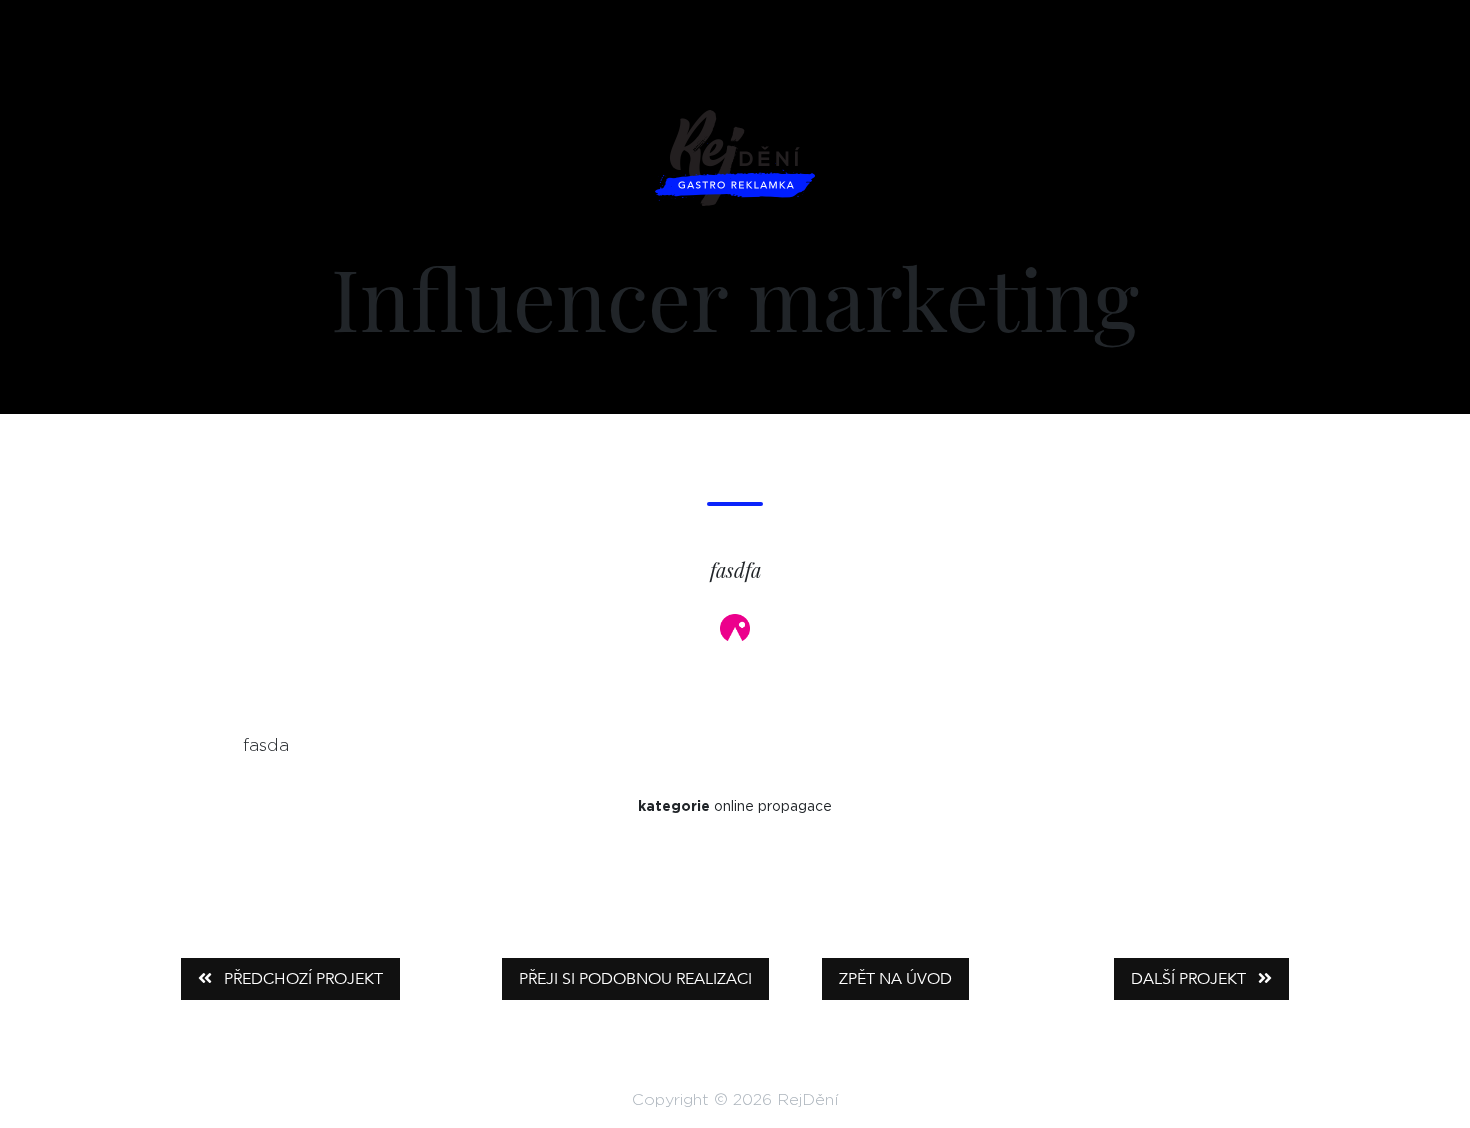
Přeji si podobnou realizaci (635, 979)
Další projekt (1190, 979)
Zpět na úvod (895, 979)
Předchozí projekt (301, 979)
